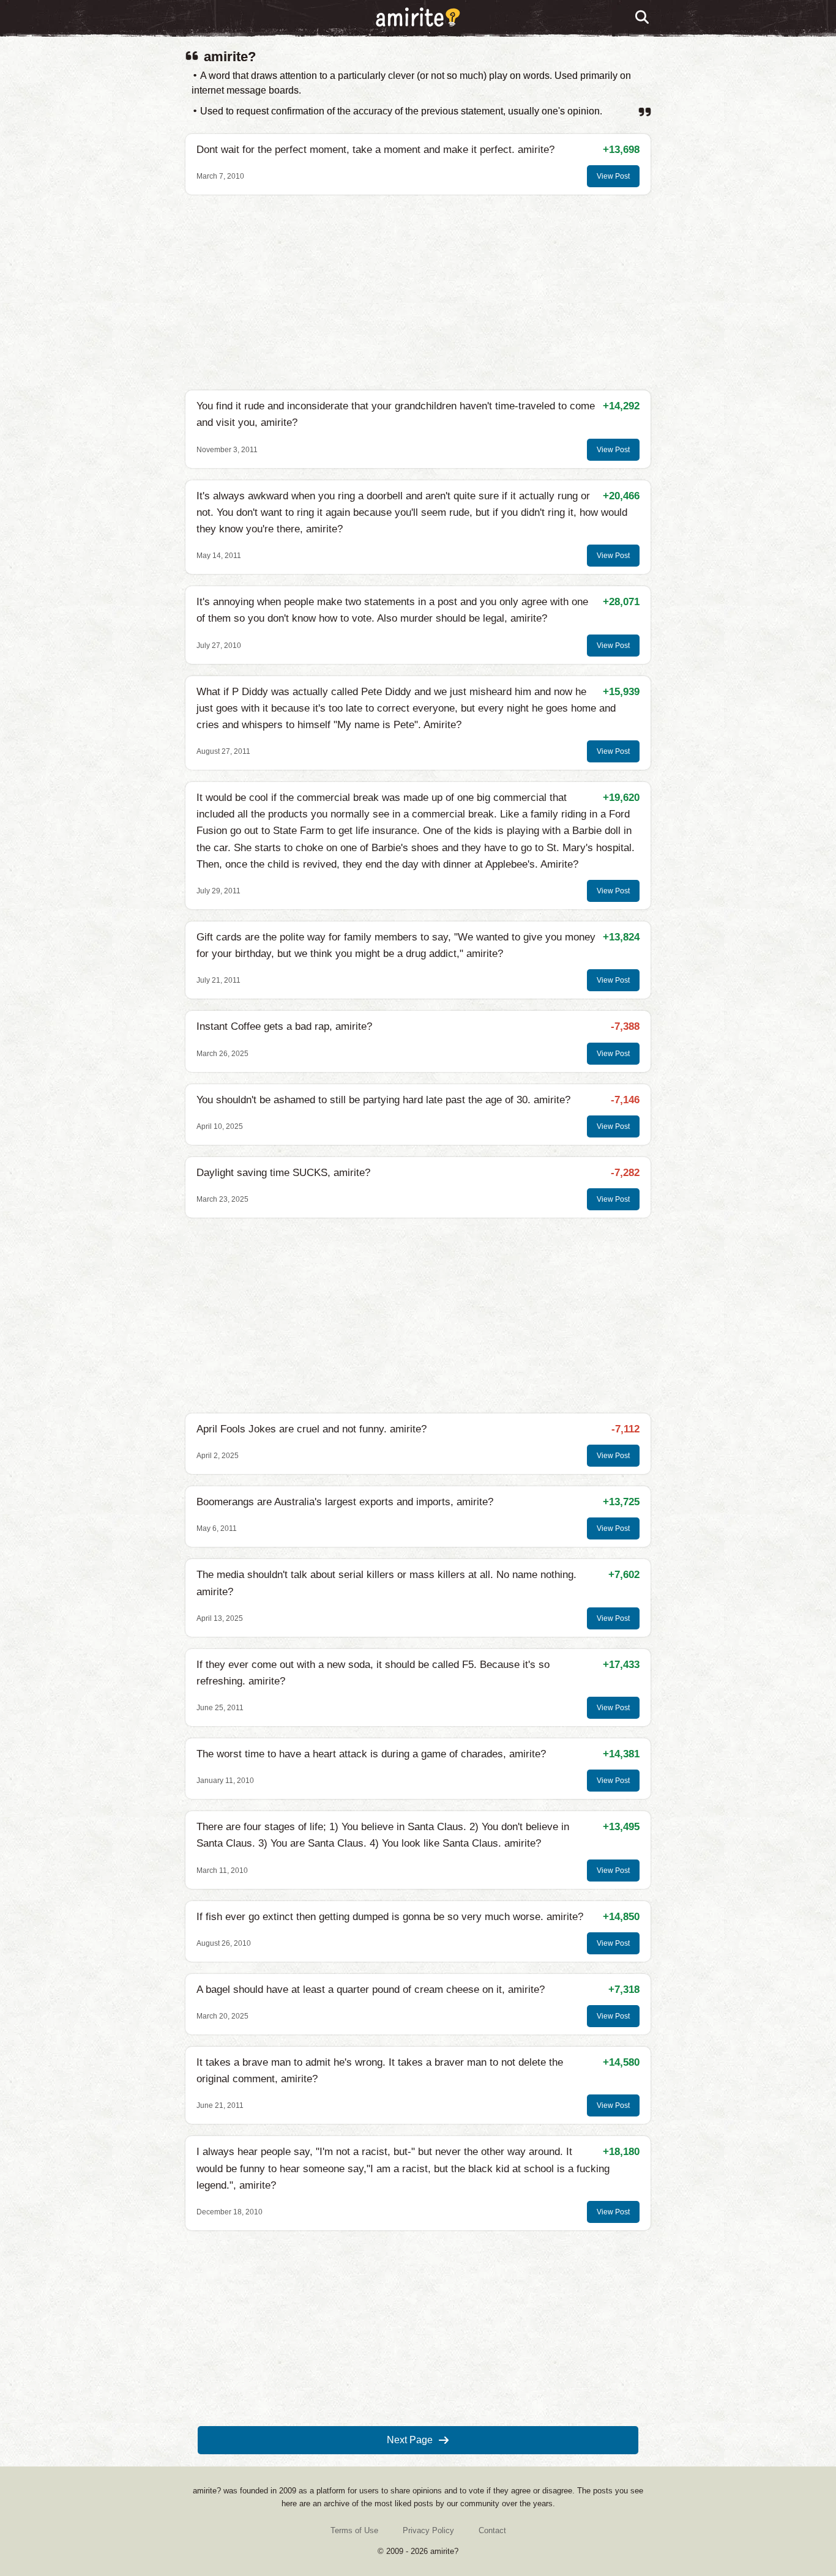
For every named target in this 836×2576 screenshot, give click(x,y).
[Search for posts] (643, 18)
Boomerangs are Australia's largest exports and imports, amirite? (345, 1502)
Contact (492, 2530)
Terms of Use (354, 2530)
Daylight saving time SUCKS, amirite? (283, 1173)
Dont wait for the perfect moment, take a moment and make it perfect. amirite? (375, 150)
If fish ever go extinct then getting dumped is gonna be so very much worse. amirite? (390, 1917)
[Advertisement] (418, 292)
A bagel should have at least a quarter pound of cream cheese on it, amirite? (371, 1990)
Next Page (410, 2440)
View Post (613, 176)
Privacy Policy (428, 2530)
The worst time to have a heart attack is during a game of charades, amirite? (371, 1754)
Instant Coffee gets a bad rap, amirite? (284, 1026)
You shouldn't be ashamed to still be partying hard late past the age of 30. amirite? (383, 1100)
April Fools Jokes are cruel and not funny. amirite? (312, 1429)
